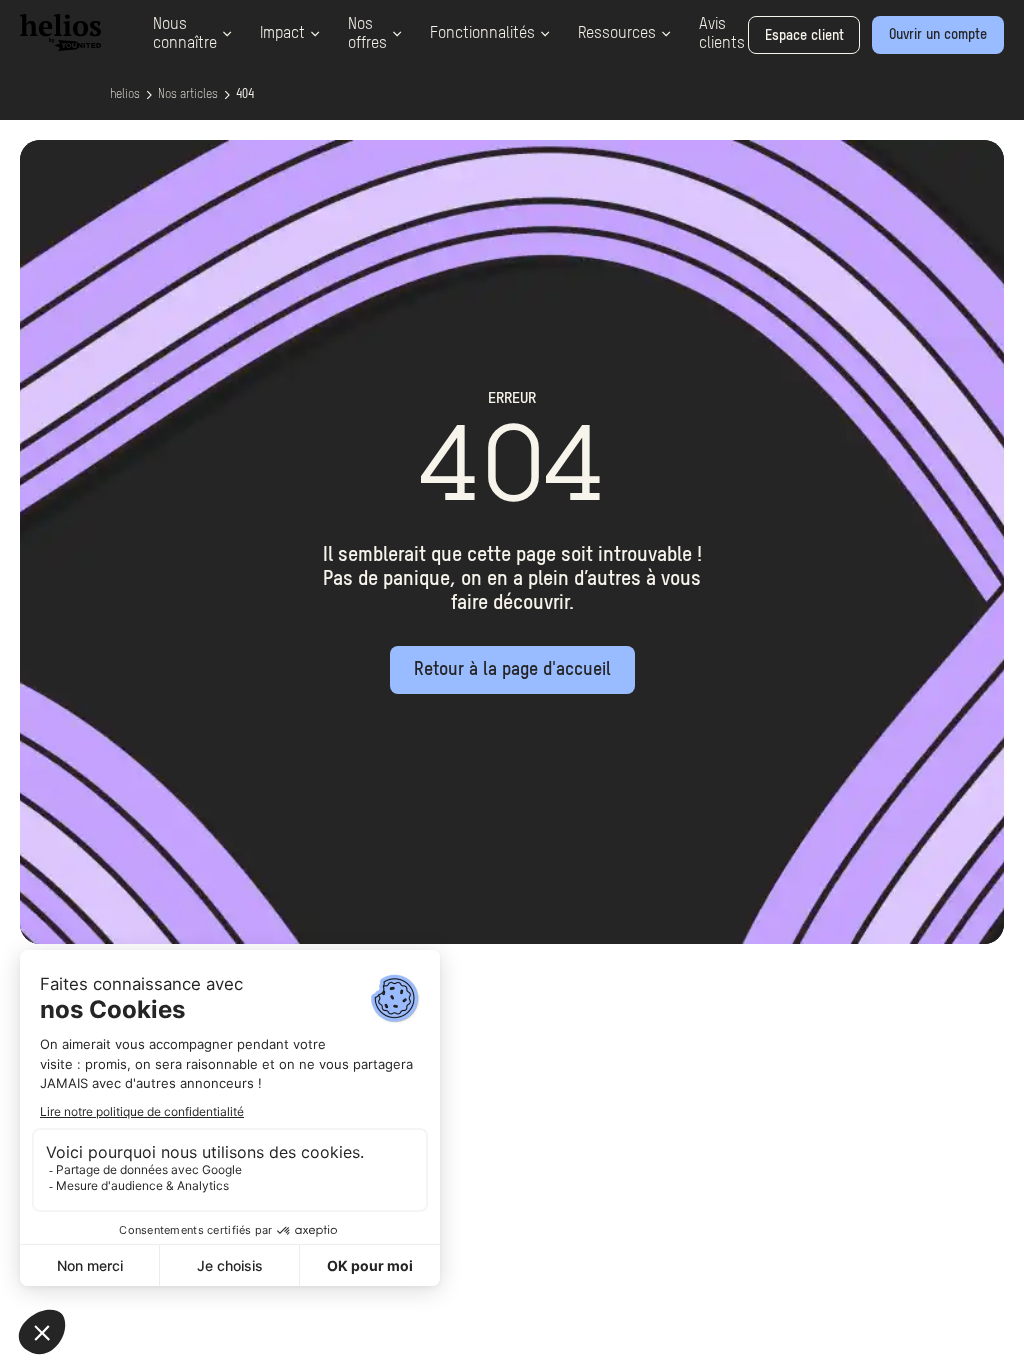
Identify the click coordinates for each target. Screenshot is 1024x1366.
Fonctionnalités (482, 34)
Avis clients (722, 34)
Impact (282, 34)
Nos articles (188, 95)
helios (125, 95)
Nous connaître (185, 34)
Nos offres (367, 34)
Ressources (617, 34)
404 (245, 95)
